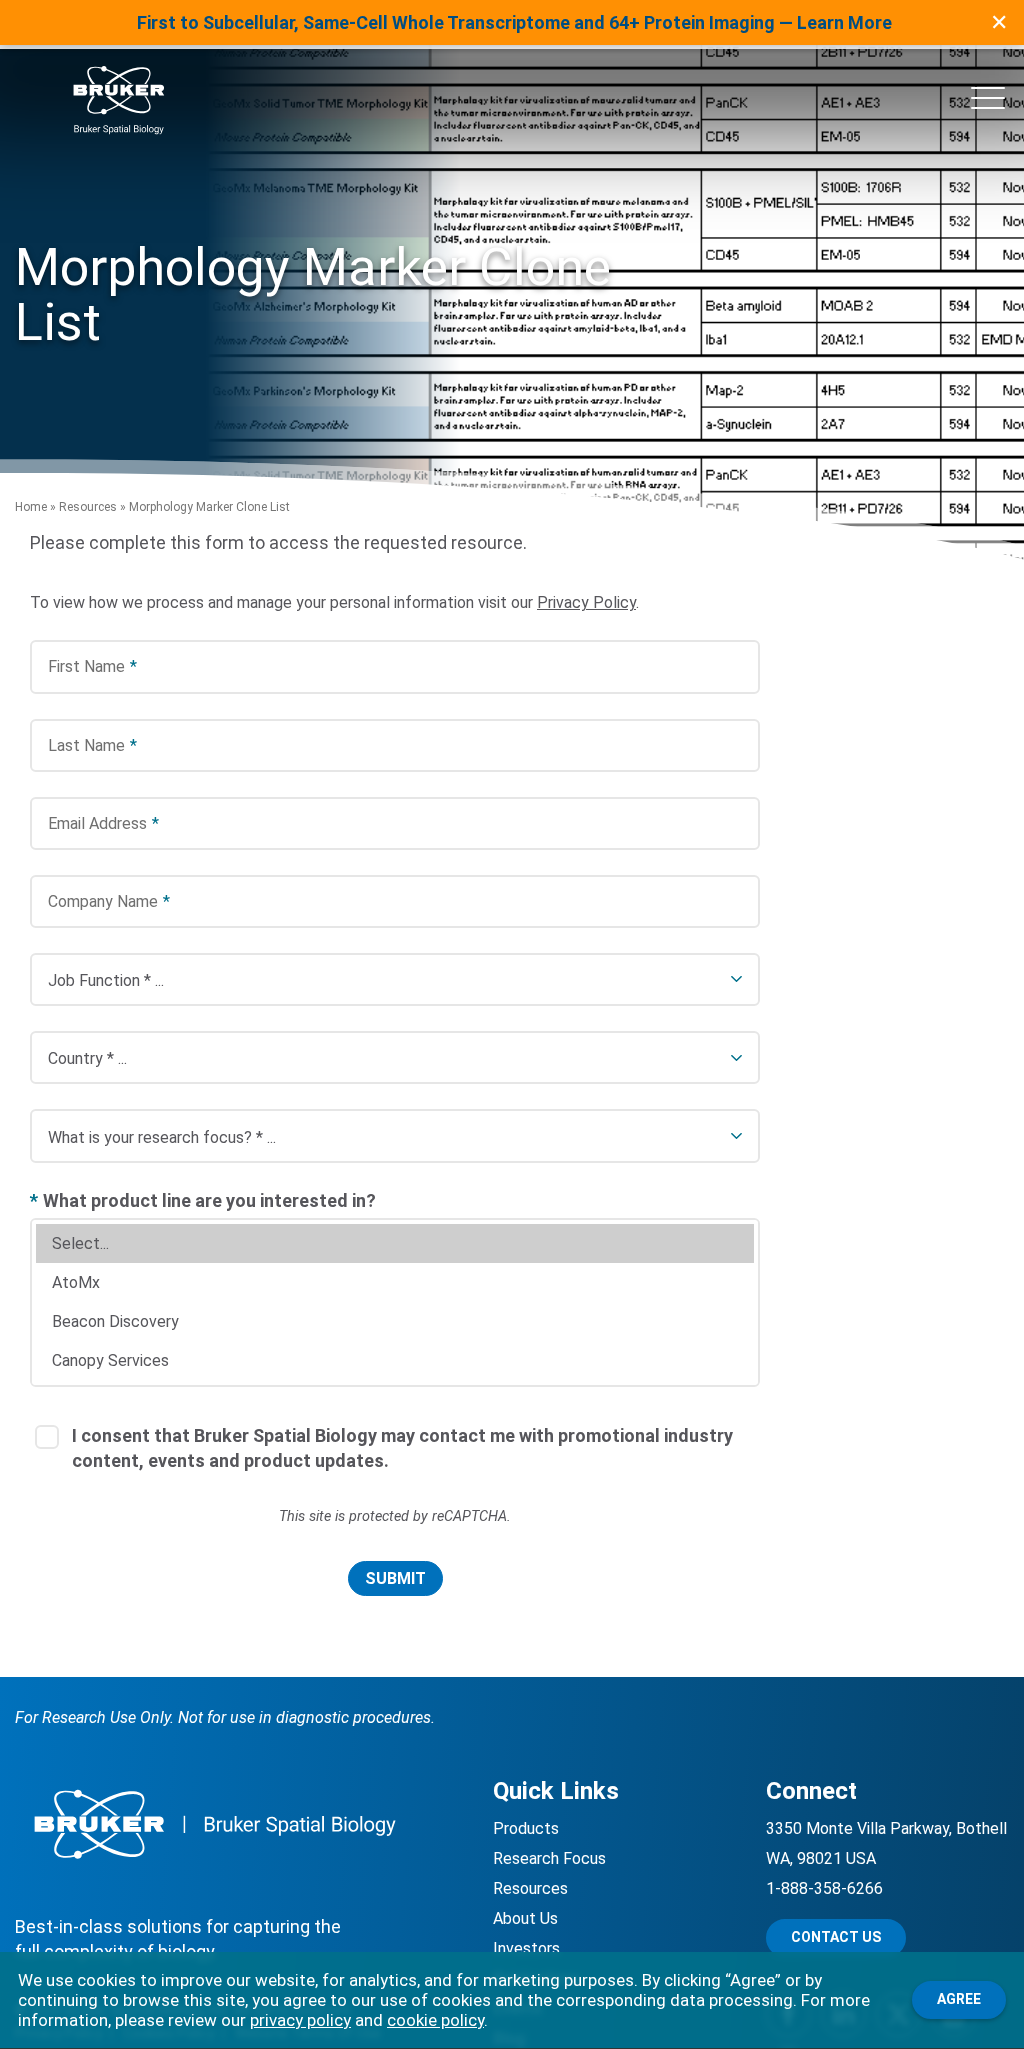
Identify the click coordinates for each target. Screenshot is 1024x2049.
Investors (526, 1948)
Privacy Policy (586, 602)
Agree (959, 1999)
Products (526, 1828)
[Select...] (395, 1243)
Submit (395, 1578)
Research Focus (549, 1858)
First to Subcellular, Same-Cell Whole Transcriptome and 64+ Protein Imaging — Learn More (514, 22)
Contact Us (836, 1937)
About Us (525, 1918)
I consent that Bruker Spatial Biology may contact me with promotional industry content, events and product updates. (402, 1448)
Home (31, 507)
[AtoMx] (395, 1282)
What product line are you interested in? (203, 1200)
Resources (88, 507)
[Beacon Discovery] (395, 1321)
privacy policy (300, 2020)
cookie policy (435, 2020)
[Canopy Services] (395, 1360)
